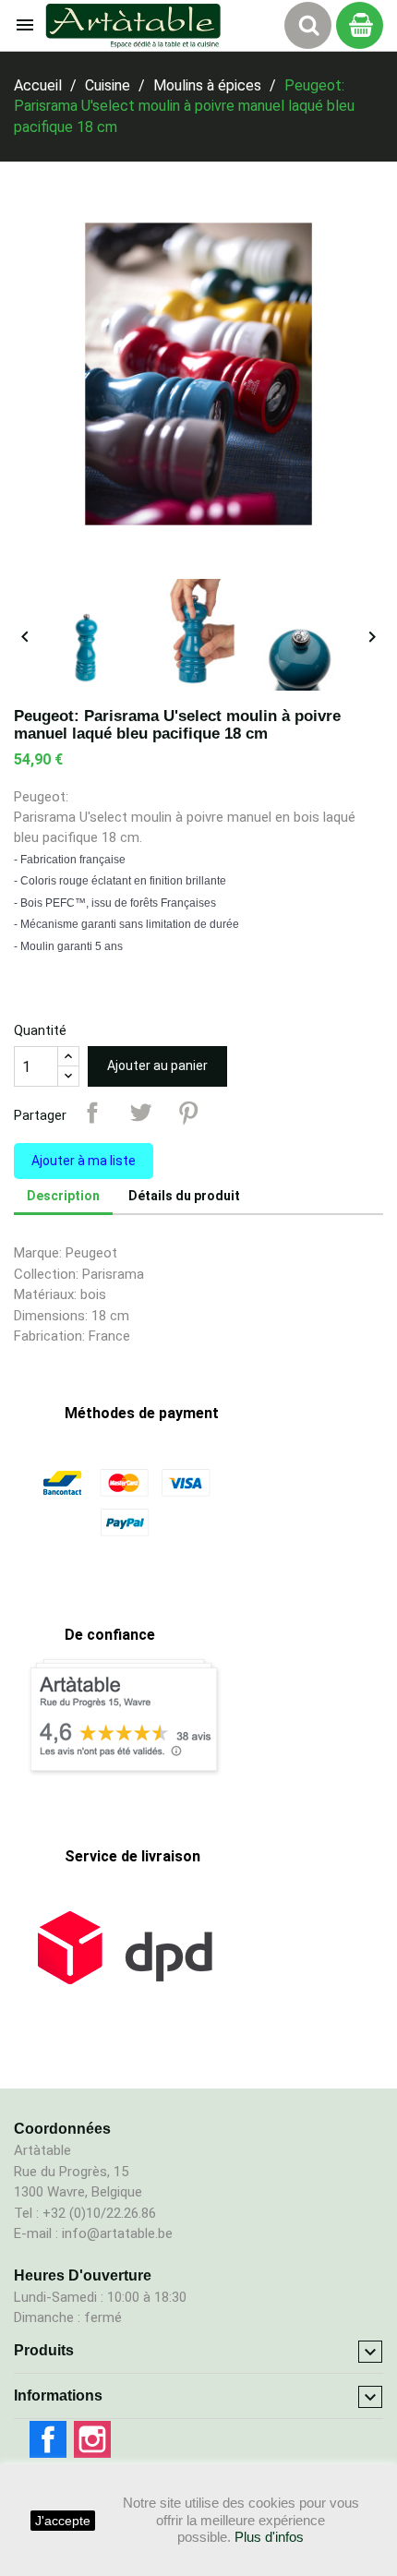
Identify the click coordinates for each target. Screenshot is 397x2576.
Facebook (48, 2439)
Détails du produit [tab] (184, 1196)
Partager (92, 1113)
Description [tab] (63, 1196)
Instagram (92, 2439)
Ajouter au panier (157, 1065)
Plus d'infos (269, 2537)
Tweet (140, 1113)
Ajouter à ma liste (84, 1161)
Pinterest (188, 1113)
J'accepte (63, 2521)
